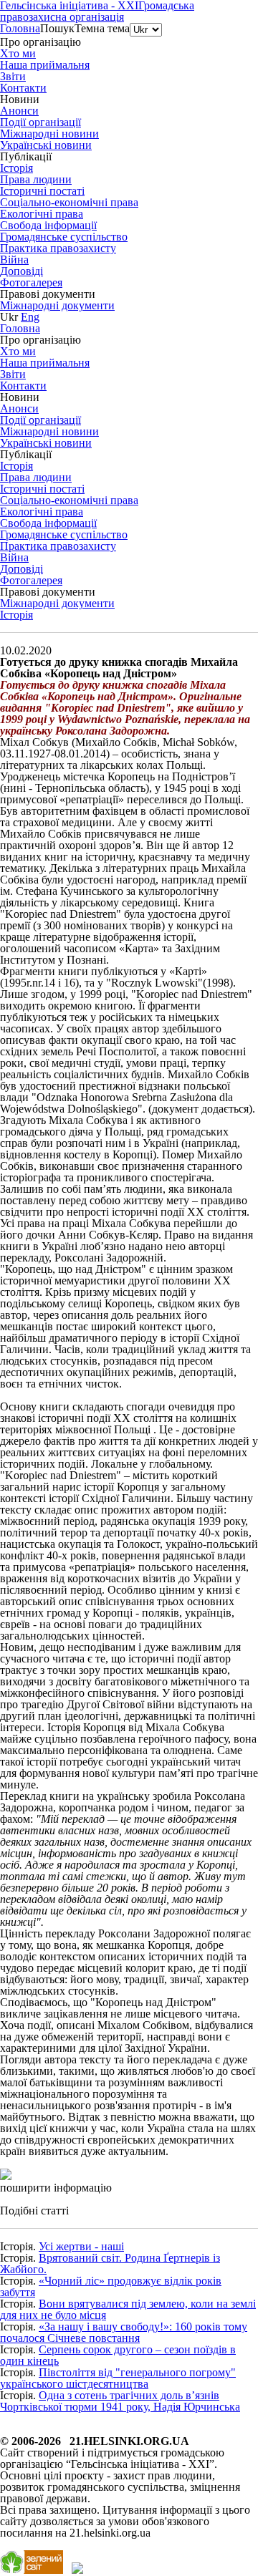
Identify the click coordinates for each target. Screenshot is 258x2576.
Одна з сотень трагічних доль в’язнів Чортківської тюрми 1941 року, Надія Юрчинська (120, 2401)
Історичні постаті (42, 191)
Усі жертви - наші (81, 2246)
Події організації (40, 122)
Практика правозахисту (58, 248)
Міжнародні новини (49, 134)
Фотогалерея (31, 282)
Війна (14, 260)
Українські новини (46, 145)
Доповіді (21, 271)
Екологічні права (42, 214)
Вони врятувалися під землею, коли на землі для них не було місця (128, 2309)
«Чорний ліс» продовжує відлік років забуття (111, 2286)
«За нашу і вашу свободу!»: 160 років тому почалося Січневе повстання (124, 2332)
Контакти (23, 88)
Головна (20, 28)
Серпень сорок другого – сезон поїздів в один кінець (118, 2355)
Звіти (13, 76)
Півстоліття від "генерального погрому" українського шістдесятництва (118, 2378)
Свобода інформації (48, 225)
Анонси (19, 111)
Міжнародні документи (57, 305)
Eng (30, 317)
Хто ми (18, 53)
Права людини (36, 179)
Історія (16, 615)
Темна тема (102, 28)
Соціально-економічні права (69, 202)
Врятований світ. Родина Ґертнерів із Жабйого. (110, 2263)
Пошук (57, 28)
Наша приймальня (45, 65)
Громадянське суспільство (64, 237)
